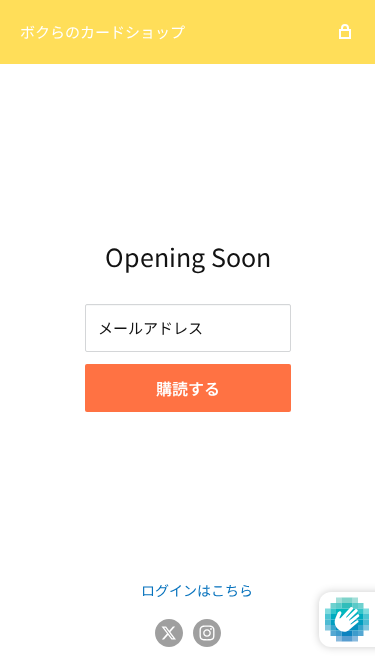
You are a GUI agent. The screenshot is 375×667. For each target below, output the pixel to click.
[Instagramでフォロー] (207, 632)
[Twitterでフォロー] (169, 632)
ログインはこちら (197, 590)
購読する (188, 388)
